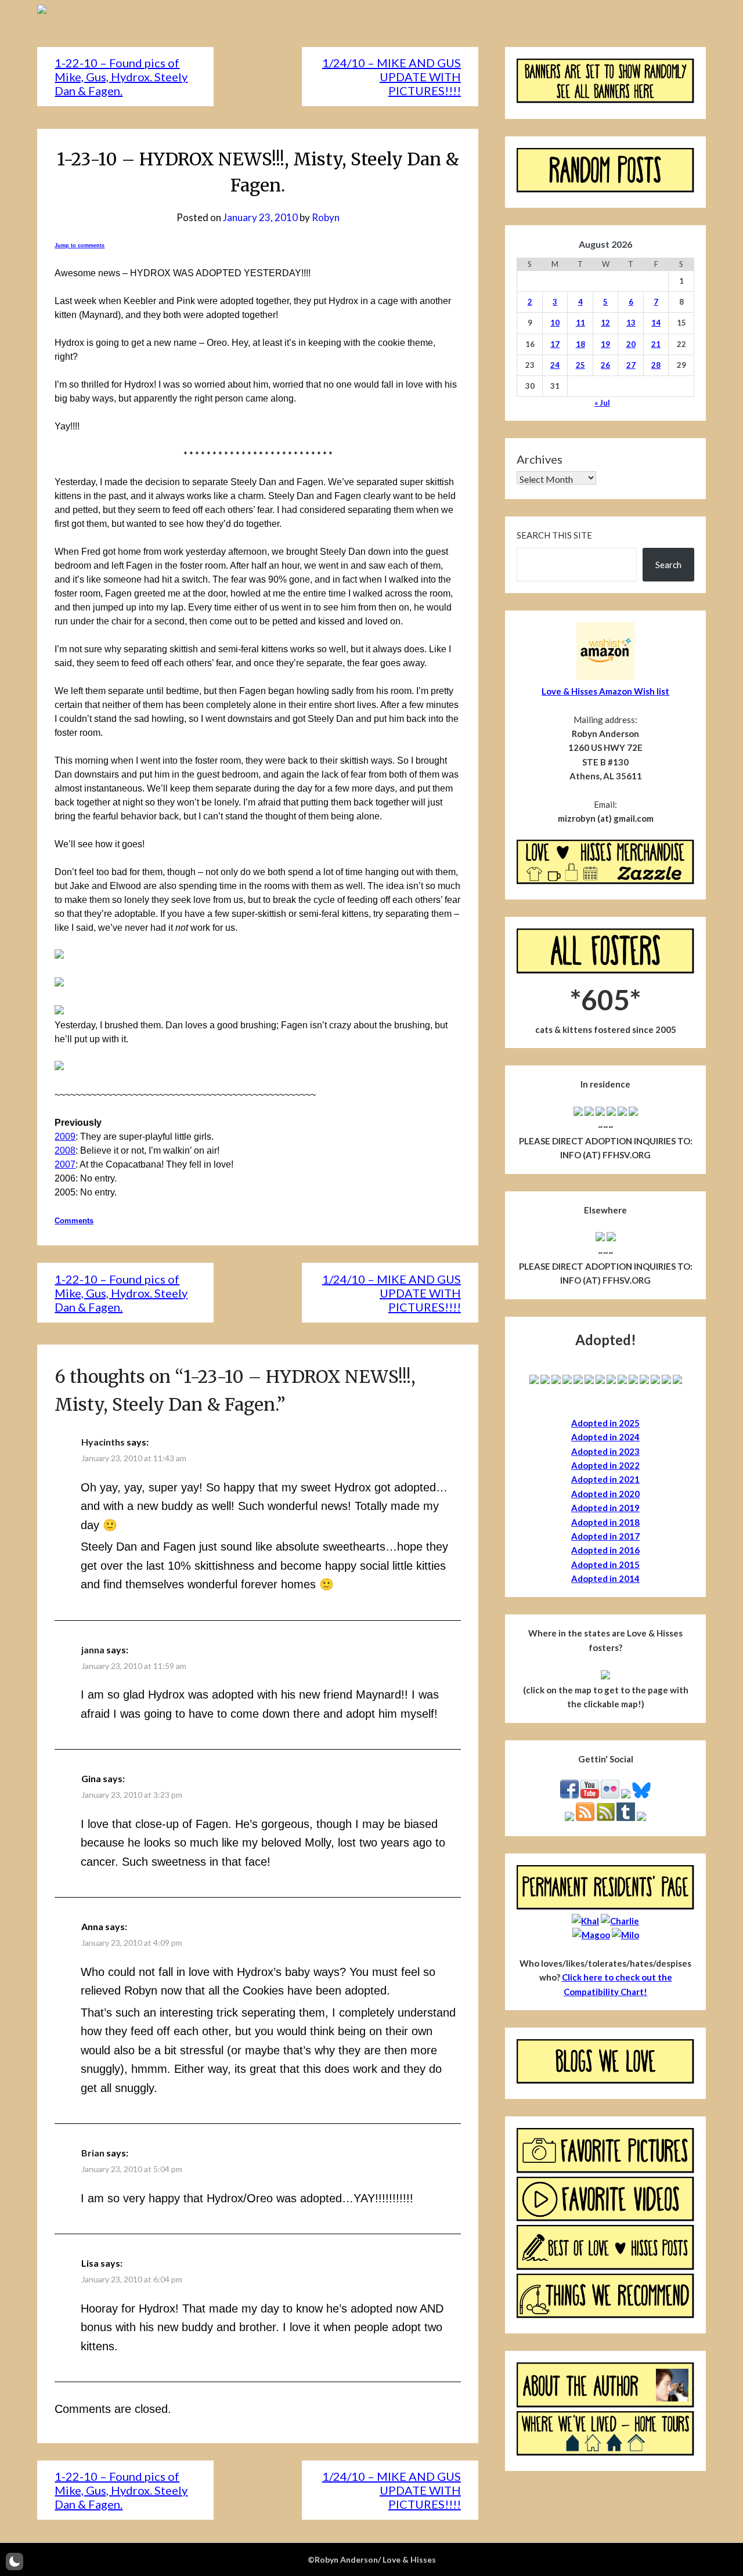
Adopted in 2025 (605, 1423)
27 (631, 365)
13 (631, 323)
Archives (540, 459)
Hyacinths (103, 1442)
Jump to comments (80, 245)
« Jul (602, 403)
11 (580, 323)
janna (93, 1650)
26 (605, 365)
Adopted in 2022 (605, 1465)
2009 (65, 1137)
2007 (65, 1164)
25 (580, 365)
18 (580, 344)
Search (668, 565)
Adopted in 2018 (605, 1522)
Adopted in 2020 (605, 1494)
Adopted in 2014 (605, 1578)
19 (605, 344)
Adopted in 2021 (605, 1479)
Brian (93, 2153)
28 (656, 365)
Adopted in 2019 (605, 1508)
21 (656, 344)
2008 (65, 1150)
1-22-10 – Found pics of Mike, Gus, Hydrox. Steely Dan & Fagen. (121, 77)
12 (605, 323)
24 (555, 365)
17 (555, 344)
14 (656, 323)
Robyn (326, 217)
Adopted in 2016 (605, 1550)
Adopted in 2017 (605, 1536)
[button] (15, 2561)
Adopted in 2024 (605, 1437)
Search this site (554, 535)
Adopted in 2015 (605, 1565)
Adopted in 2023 (605, 1451)
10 (555, 323)
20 (631, 344)
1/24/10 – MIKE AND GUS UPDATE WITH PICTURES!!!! (392, 77)
